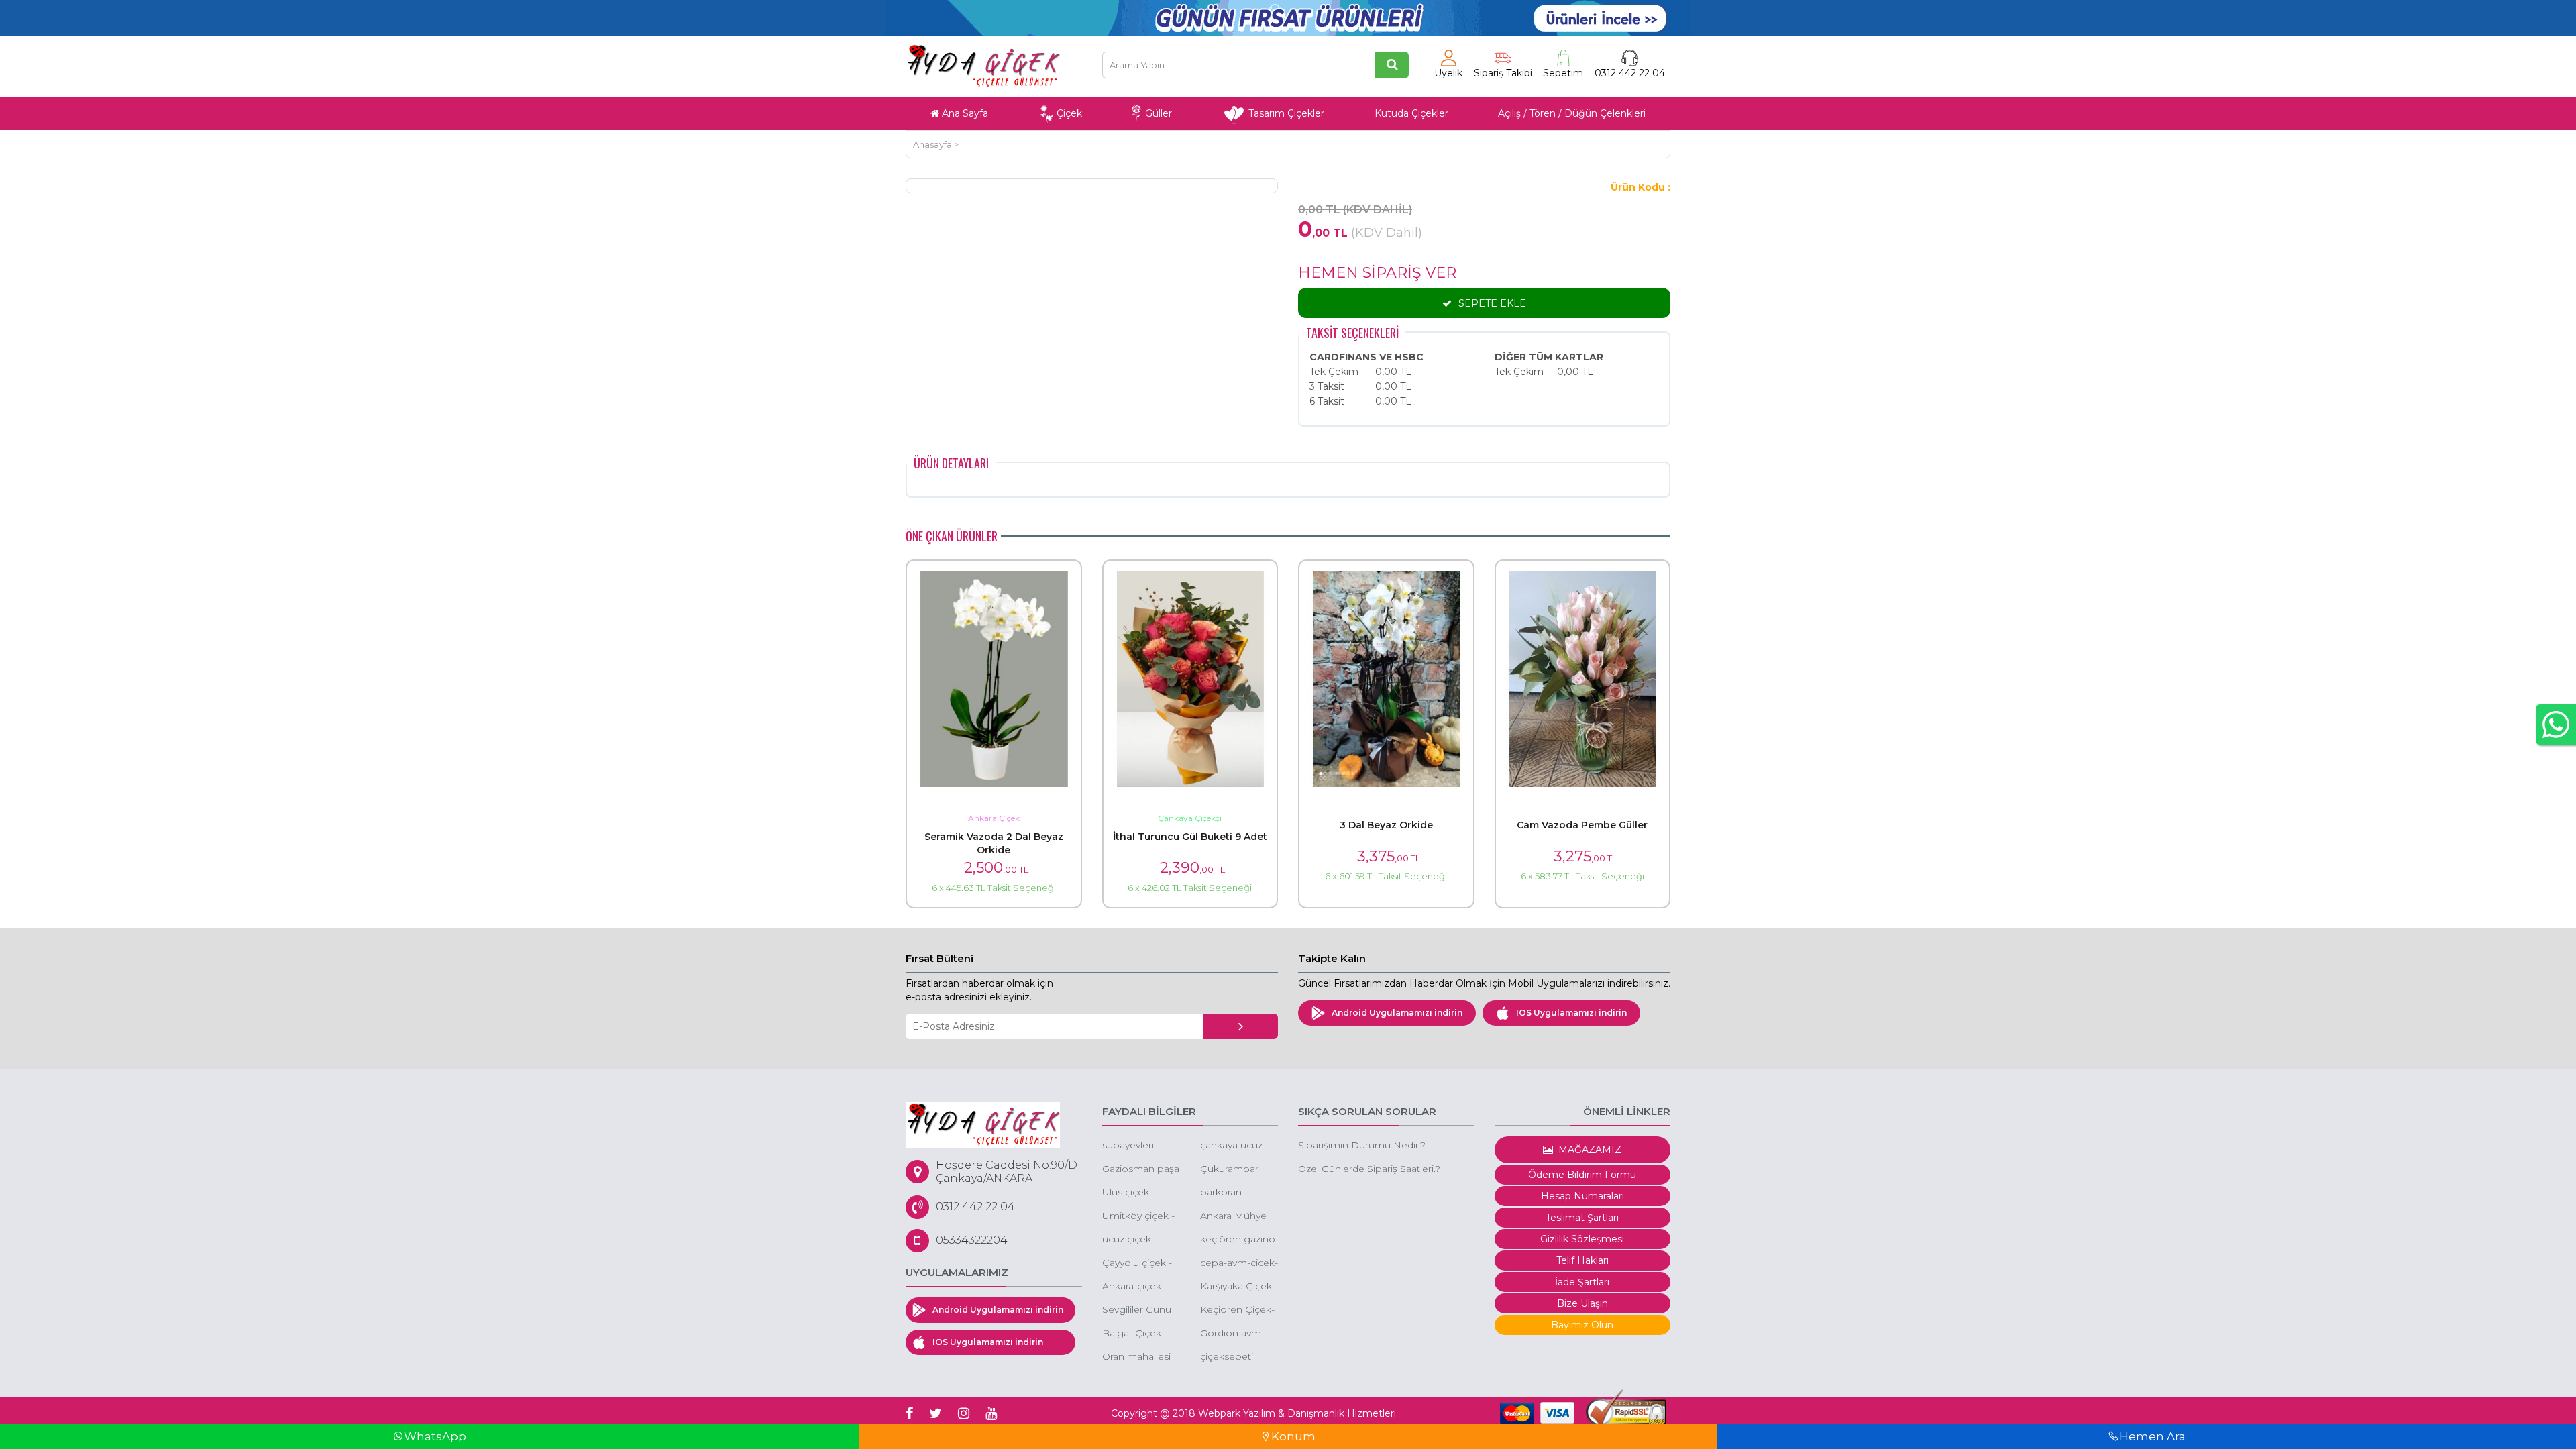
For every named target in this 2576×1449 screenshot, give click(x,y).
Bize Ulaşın (1582, 1303)
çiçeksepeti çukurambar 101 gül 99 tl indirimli (1237, 1357)
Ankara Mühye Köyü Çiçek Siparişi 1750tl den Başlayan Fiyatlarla (1233, 1217)
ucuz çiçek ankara (1127, 1240)
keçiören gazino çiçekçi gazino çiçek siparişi (1238, 1240)
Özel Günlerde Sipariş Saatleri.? (1369, 1169)
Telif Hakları (1582, 1260)
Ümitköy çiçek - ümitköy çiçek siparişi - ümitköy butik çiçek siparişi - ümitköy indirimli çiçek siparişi (1141, 1217)
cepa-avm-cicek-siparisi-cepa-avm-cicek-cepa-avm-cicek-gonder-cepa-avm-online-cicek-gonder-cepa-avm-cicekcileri (1239, 1264)
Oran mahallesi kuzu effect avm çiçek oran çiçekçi (1139, 1357)
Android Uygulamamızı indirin (1397, 1013)
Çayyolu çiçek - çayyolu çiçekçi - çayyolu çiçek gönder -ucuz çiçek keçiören (1140, 1264)
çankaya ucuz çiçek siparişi (1231, 1146)
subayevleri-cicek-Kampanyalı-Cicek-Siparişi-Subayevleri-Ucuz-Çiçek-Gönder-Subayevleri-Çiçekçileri (1134, 1146)
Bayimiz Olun (1582, 1325)
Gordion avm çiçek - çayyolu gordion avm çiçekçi (1234, 1334)
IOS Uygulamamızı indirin (1571, 1013)
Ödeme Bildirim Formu (1582, 1175)
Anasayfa (932, 144)
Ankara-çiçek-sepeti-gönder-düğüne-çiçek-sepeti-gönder (1137, 1287)
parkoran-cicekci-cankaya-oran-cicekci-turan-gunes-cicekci (1238, 1193)
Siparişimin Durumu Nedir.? (1362, 1145)
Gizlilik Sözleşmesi (1582, 1239)
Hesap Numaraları (1582, 1196)
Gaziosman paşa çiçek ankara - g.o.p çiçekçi (1141, 1170)
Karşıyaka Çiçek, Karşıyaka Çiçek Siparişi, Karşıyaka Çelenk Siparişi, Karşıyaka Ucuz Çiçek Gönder (1237, 1287)
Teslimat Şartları (1582, 1218)
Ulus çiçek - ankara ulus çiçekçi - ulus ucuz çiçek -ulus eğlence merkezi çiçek (1139, 1193)
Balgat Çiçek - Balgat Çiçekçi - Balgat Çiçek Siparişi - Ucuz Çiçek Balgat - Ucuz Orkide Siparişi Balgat (1138, 1334)
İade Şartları (1582, 1282)
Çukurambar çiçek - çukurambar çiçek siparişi (1229, 1170)
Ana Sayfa (964, 113)
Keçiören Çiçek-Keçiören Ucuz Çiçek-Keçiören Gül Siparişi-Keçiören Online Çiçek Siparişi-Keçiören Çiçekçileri (1238, 1310)
